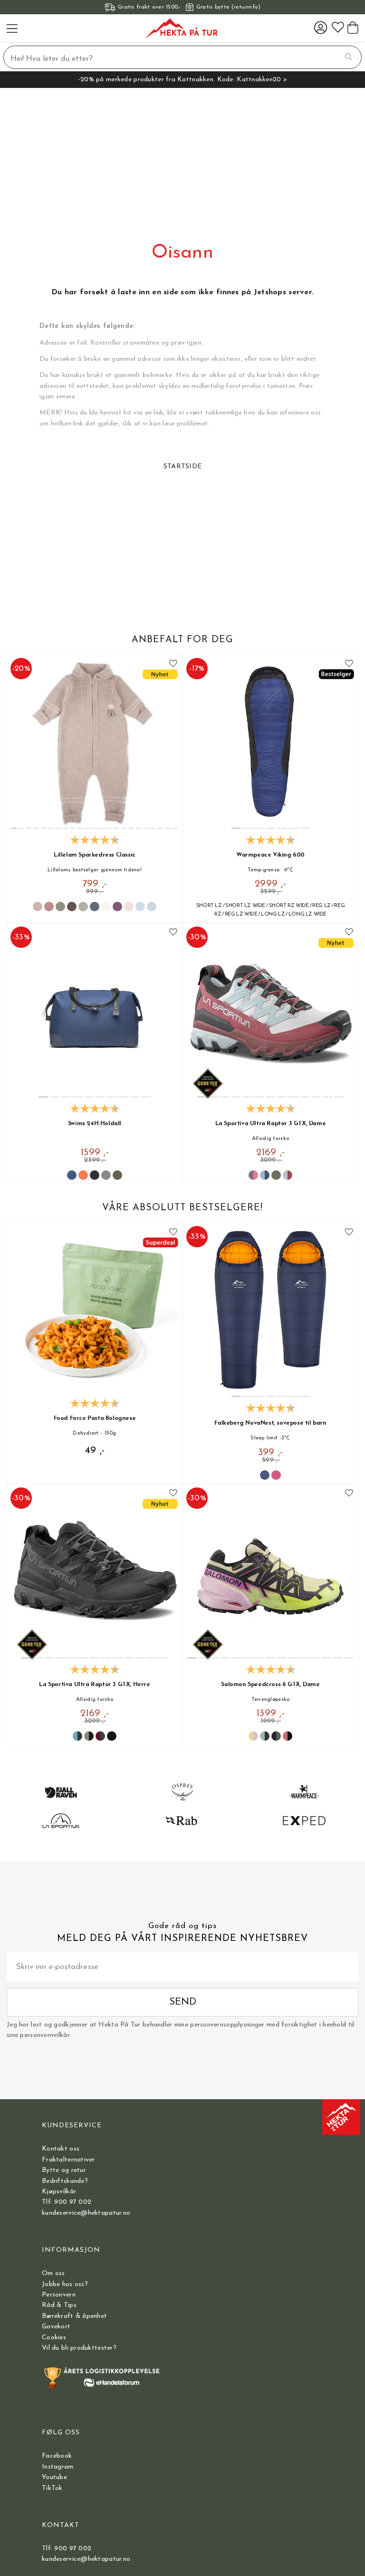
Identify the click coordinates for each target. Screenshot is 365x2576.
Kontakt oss (61, 2149)
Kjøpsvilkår (59, 2192)
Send (183, 2002)
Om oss (53, 2273)
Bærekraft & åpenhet (74, 2316)
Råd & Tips (59, 2305)
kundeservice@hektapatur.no (86, 2213)
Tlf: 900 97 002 (67, 2202)
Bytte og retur (64, 2170)
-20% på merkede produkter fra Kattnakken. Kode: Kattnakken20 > (182, 80)
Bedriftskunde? (65, 2181)
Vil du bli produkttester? (79, 2348)
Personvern (59, 2295)
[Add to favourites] (173, 664)
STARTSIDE (183, 467)
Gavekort (56, 2327)
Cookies (54, 2338)
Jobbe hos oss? (65, 2284)
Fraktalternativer (68, 2160)
